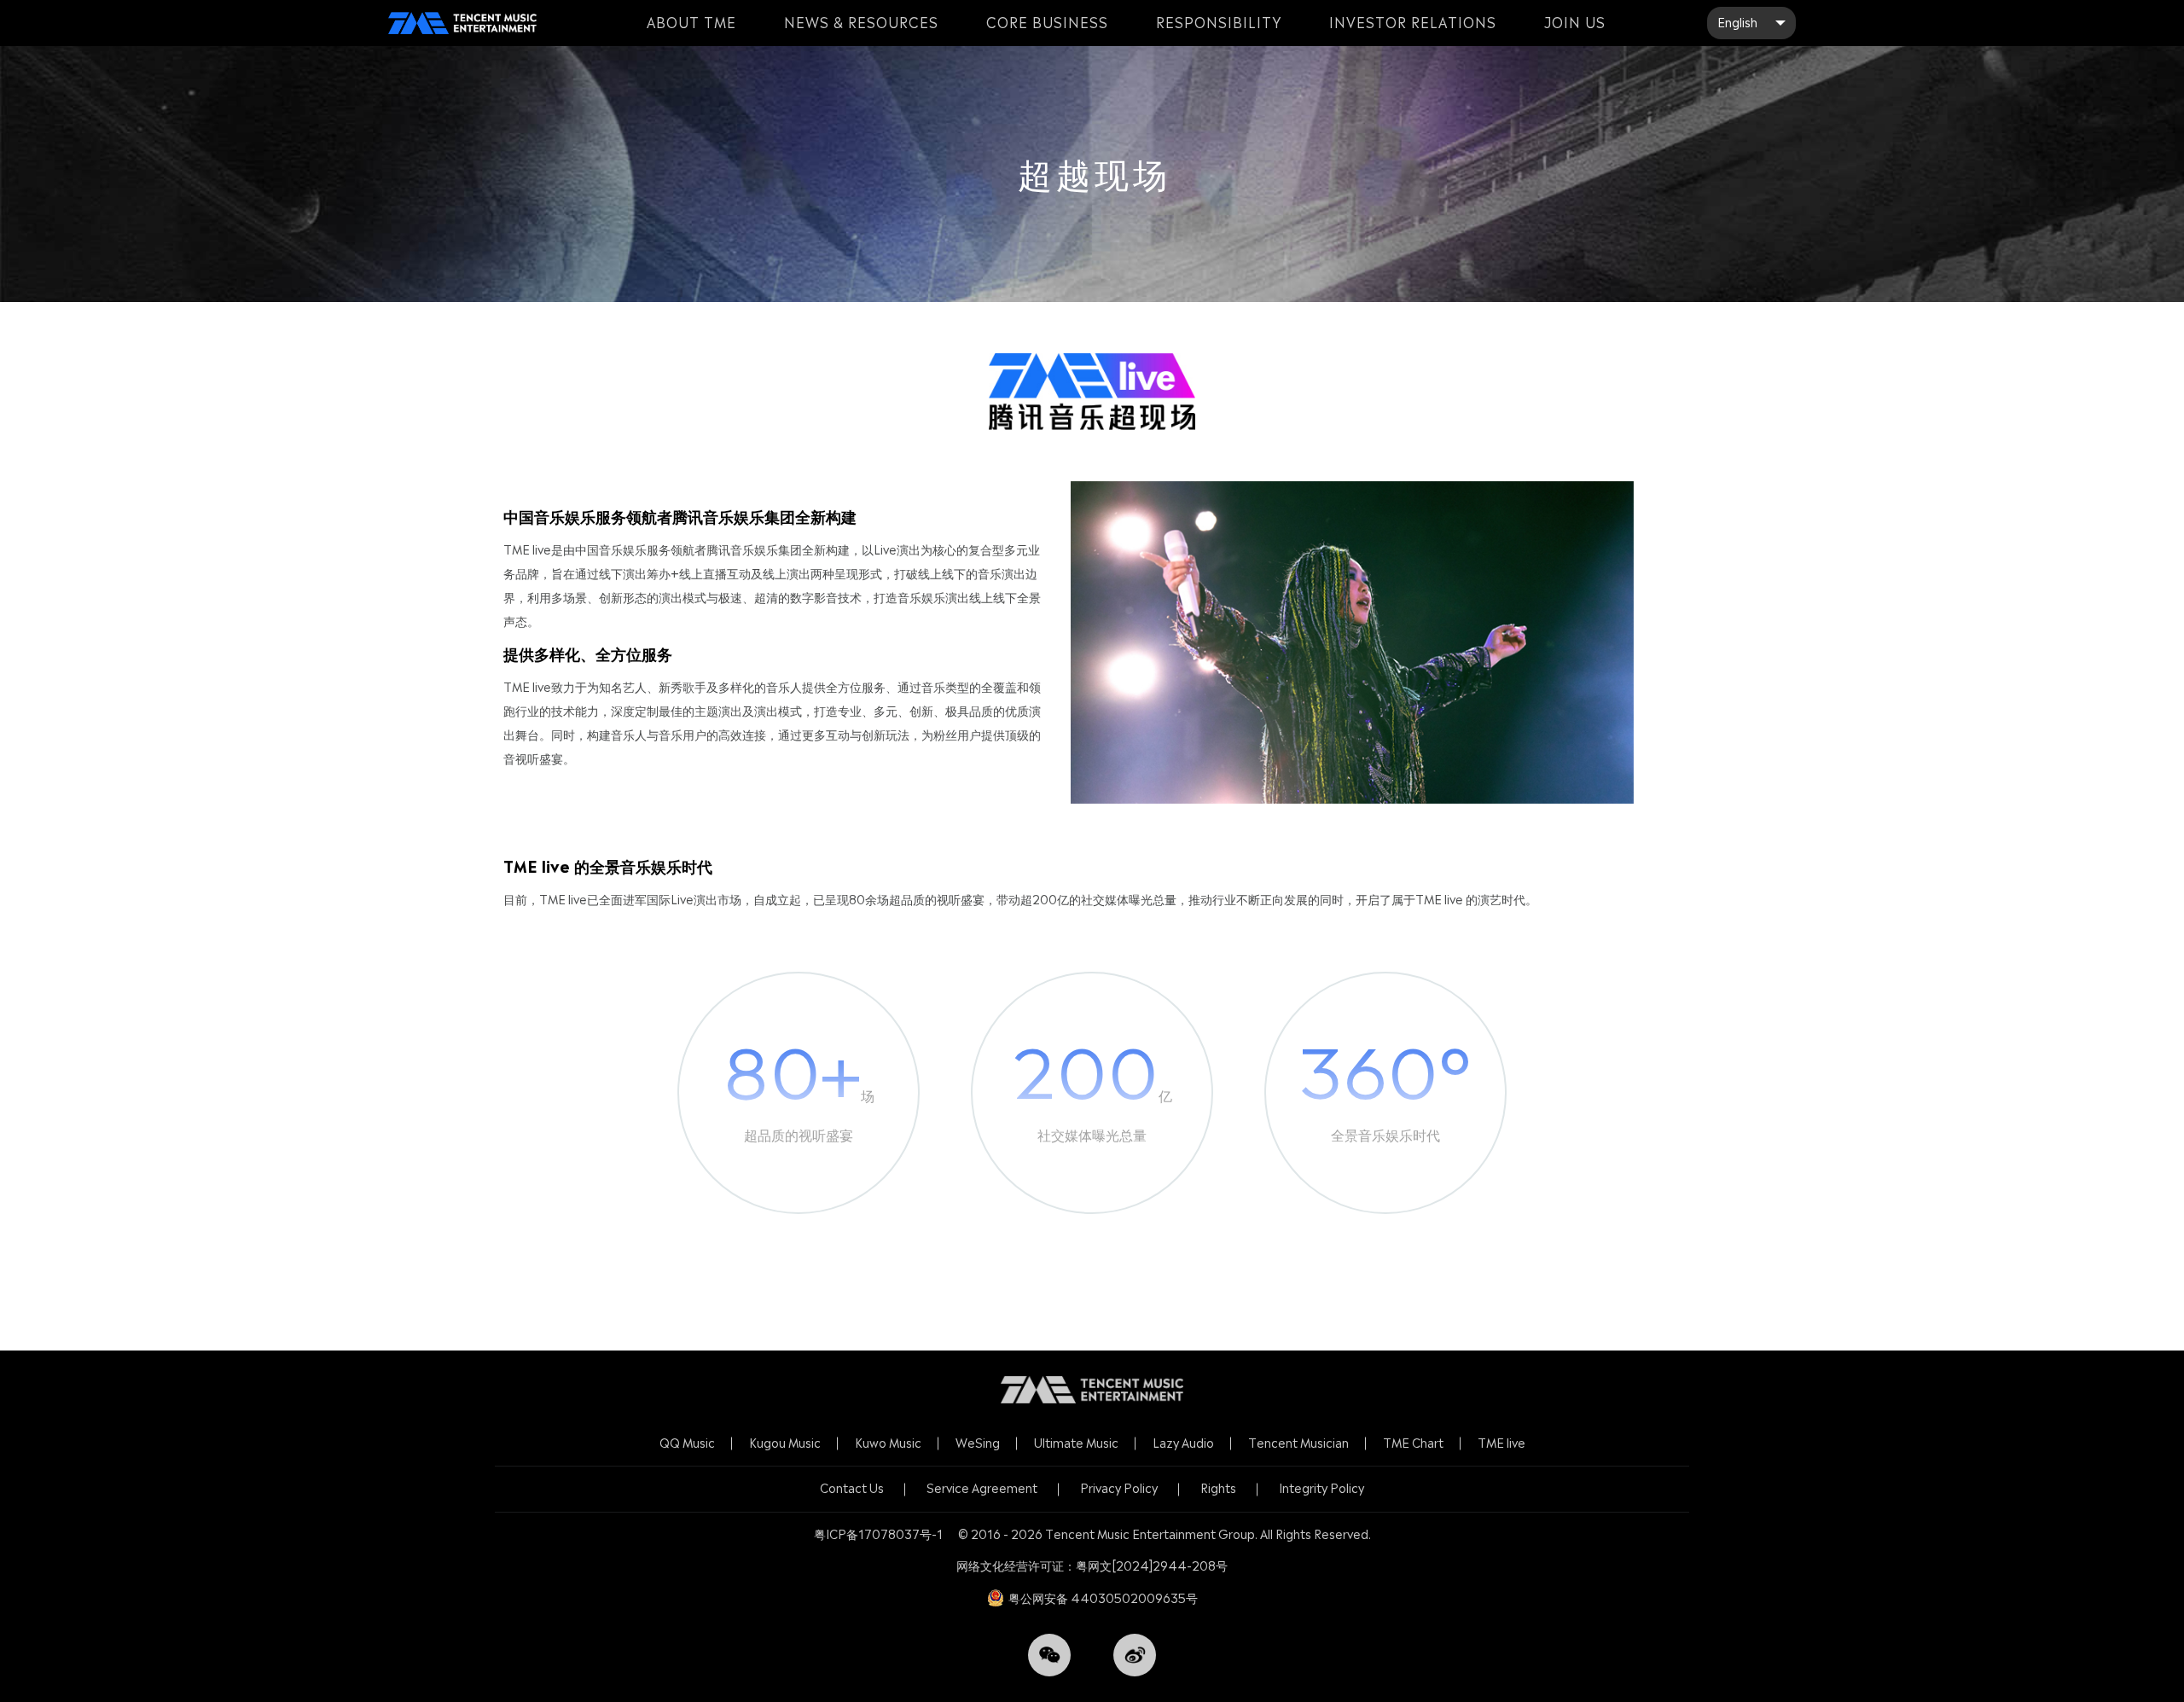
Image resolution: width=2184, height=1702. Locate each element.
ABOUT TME (691, 23)
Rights (1218, 1488)
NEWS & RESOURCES (861, 23)
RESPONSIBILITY (1219, 23)
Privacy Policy (1119, 1488)
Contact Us (852, 1488)
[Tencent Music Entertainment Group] (462, 23)
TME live (1501, 1443)
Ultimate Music (1076, 1443)
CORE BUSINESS (1047, 23)
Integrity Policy (1321, 1488)
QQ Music (687, 1443)
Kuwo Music (888, 1443)
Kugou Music (785, 1443)
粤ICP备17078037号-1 (878, 1534)
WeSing (978, 1443)
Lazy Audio (1183, 1443)
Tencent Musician (1298, 1443)
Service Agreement (982, 1488)
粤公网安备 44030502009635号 (1103, 1598)
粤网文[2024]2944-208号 (1152, 1566)
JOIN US (1575, 23)
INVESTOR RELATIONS (1413, 23)
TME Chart (1413, 1443)
